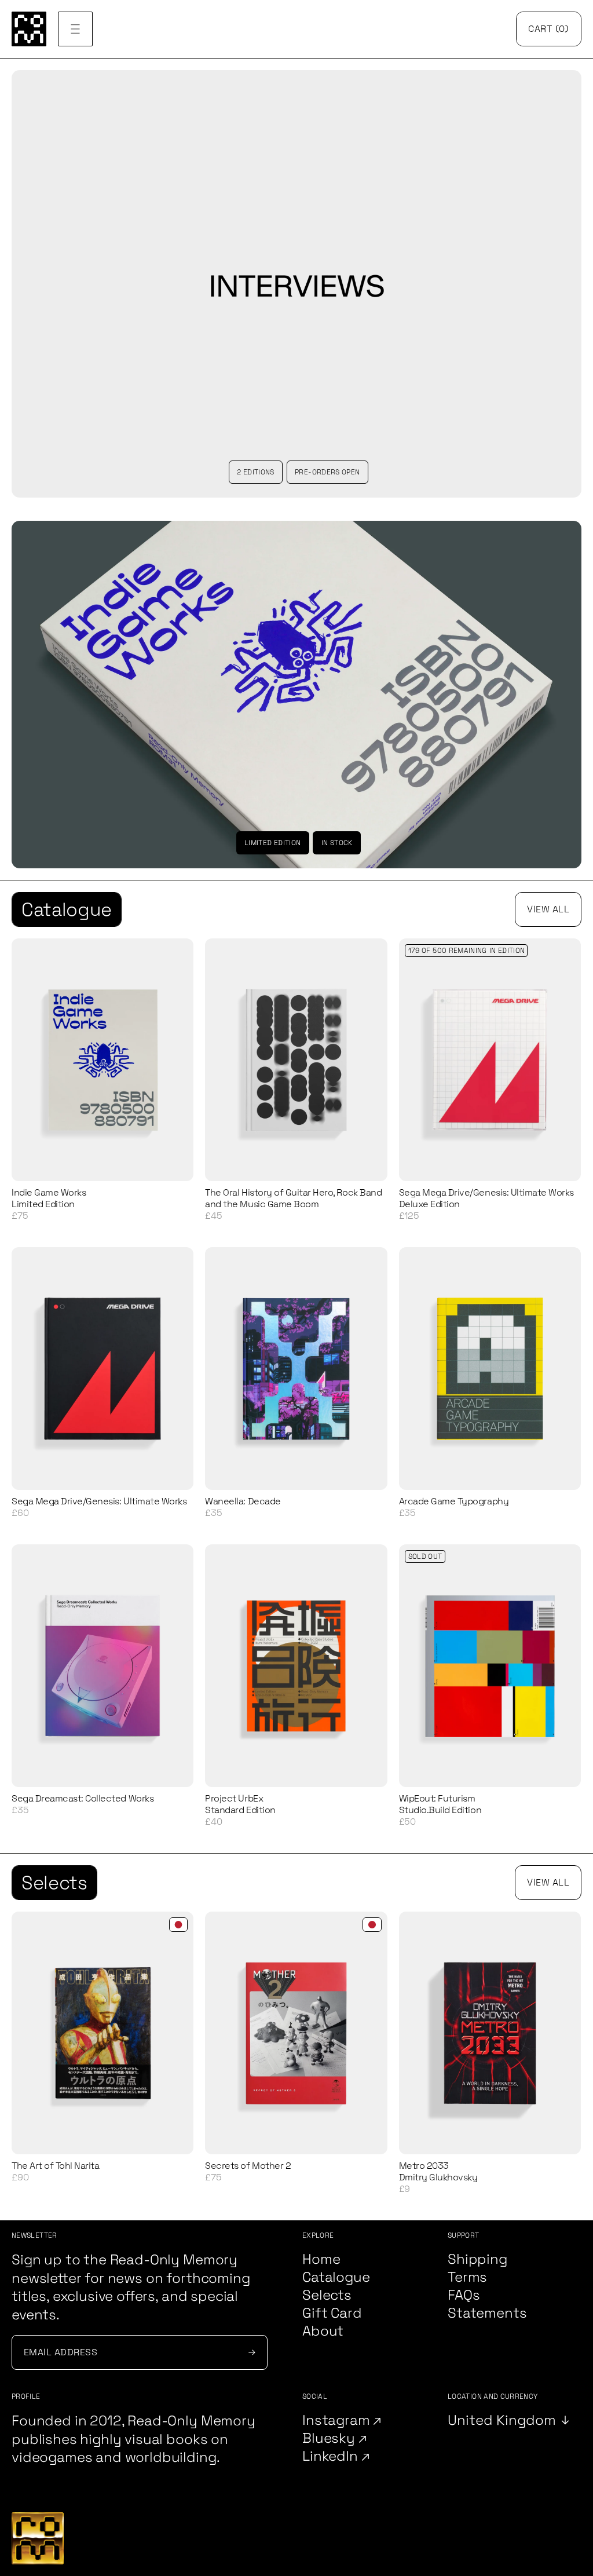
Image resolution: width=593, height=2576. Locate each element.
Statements (487, 2313)
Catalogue (67, 909)
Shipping (477, 2259)
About (323, 2331)
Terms (467, 2277)
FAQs (464, 2295)
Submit (250, 2352)
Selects (54, 1883)
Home (321, 2259)
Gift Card (332, 2313)
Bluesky (330, 2438)
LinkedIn (332, 2456)
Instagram (338, 2420)
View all (548, 909)
